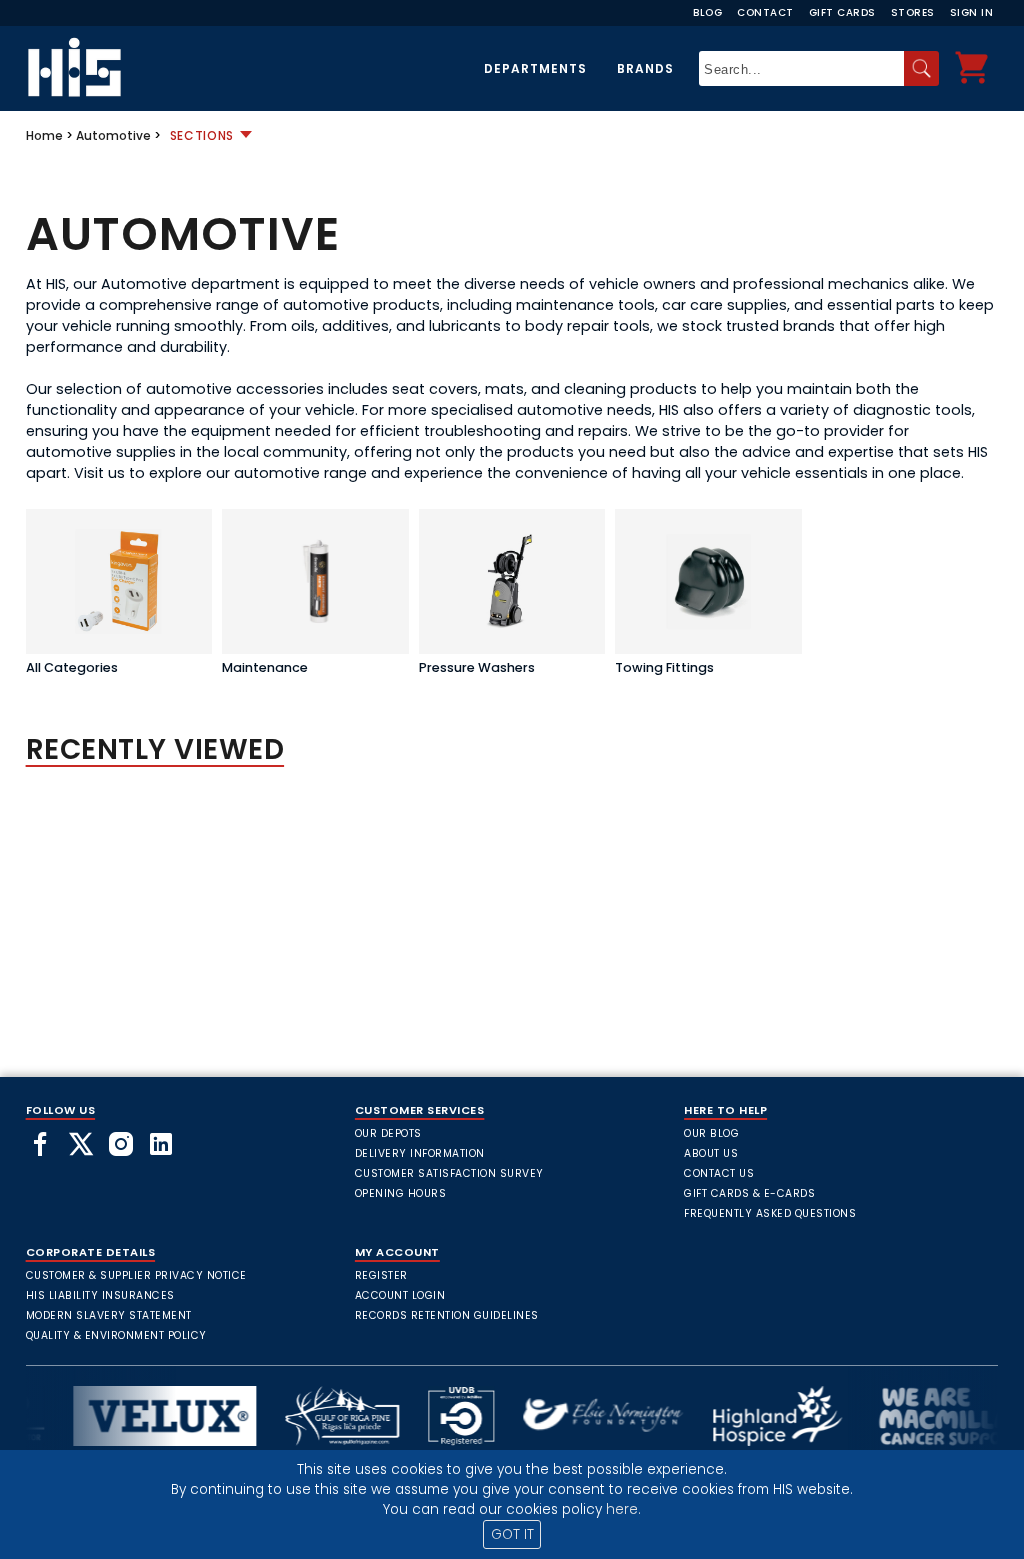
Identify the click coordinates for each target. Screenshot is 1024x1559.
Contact (765, 12)
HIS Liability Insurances (100, 1295)
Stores (913, 12)
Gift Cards (842, 12)
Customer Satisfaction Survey (449, 1173)
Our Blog (711, 1133)
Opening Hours (401, 1193)
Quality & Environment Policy (116, 1335)
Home (44, 135)
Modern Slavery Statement (109, 1315)
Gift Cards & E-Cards (749, 1193)
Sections (202, 135)
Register (381, 1275)
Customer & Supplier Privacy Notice (136, 1275)
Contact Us (719, 1173)
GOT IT (512, 1534)
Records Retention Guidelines (447, 1315)
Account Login (400, 1295)
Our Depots (388, 1133)
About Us (711, 1153)
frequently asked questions (770, 1213)
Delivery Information (420, 1153)
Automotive (113, 135)
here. (623, 1509)
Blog (707, 12)
